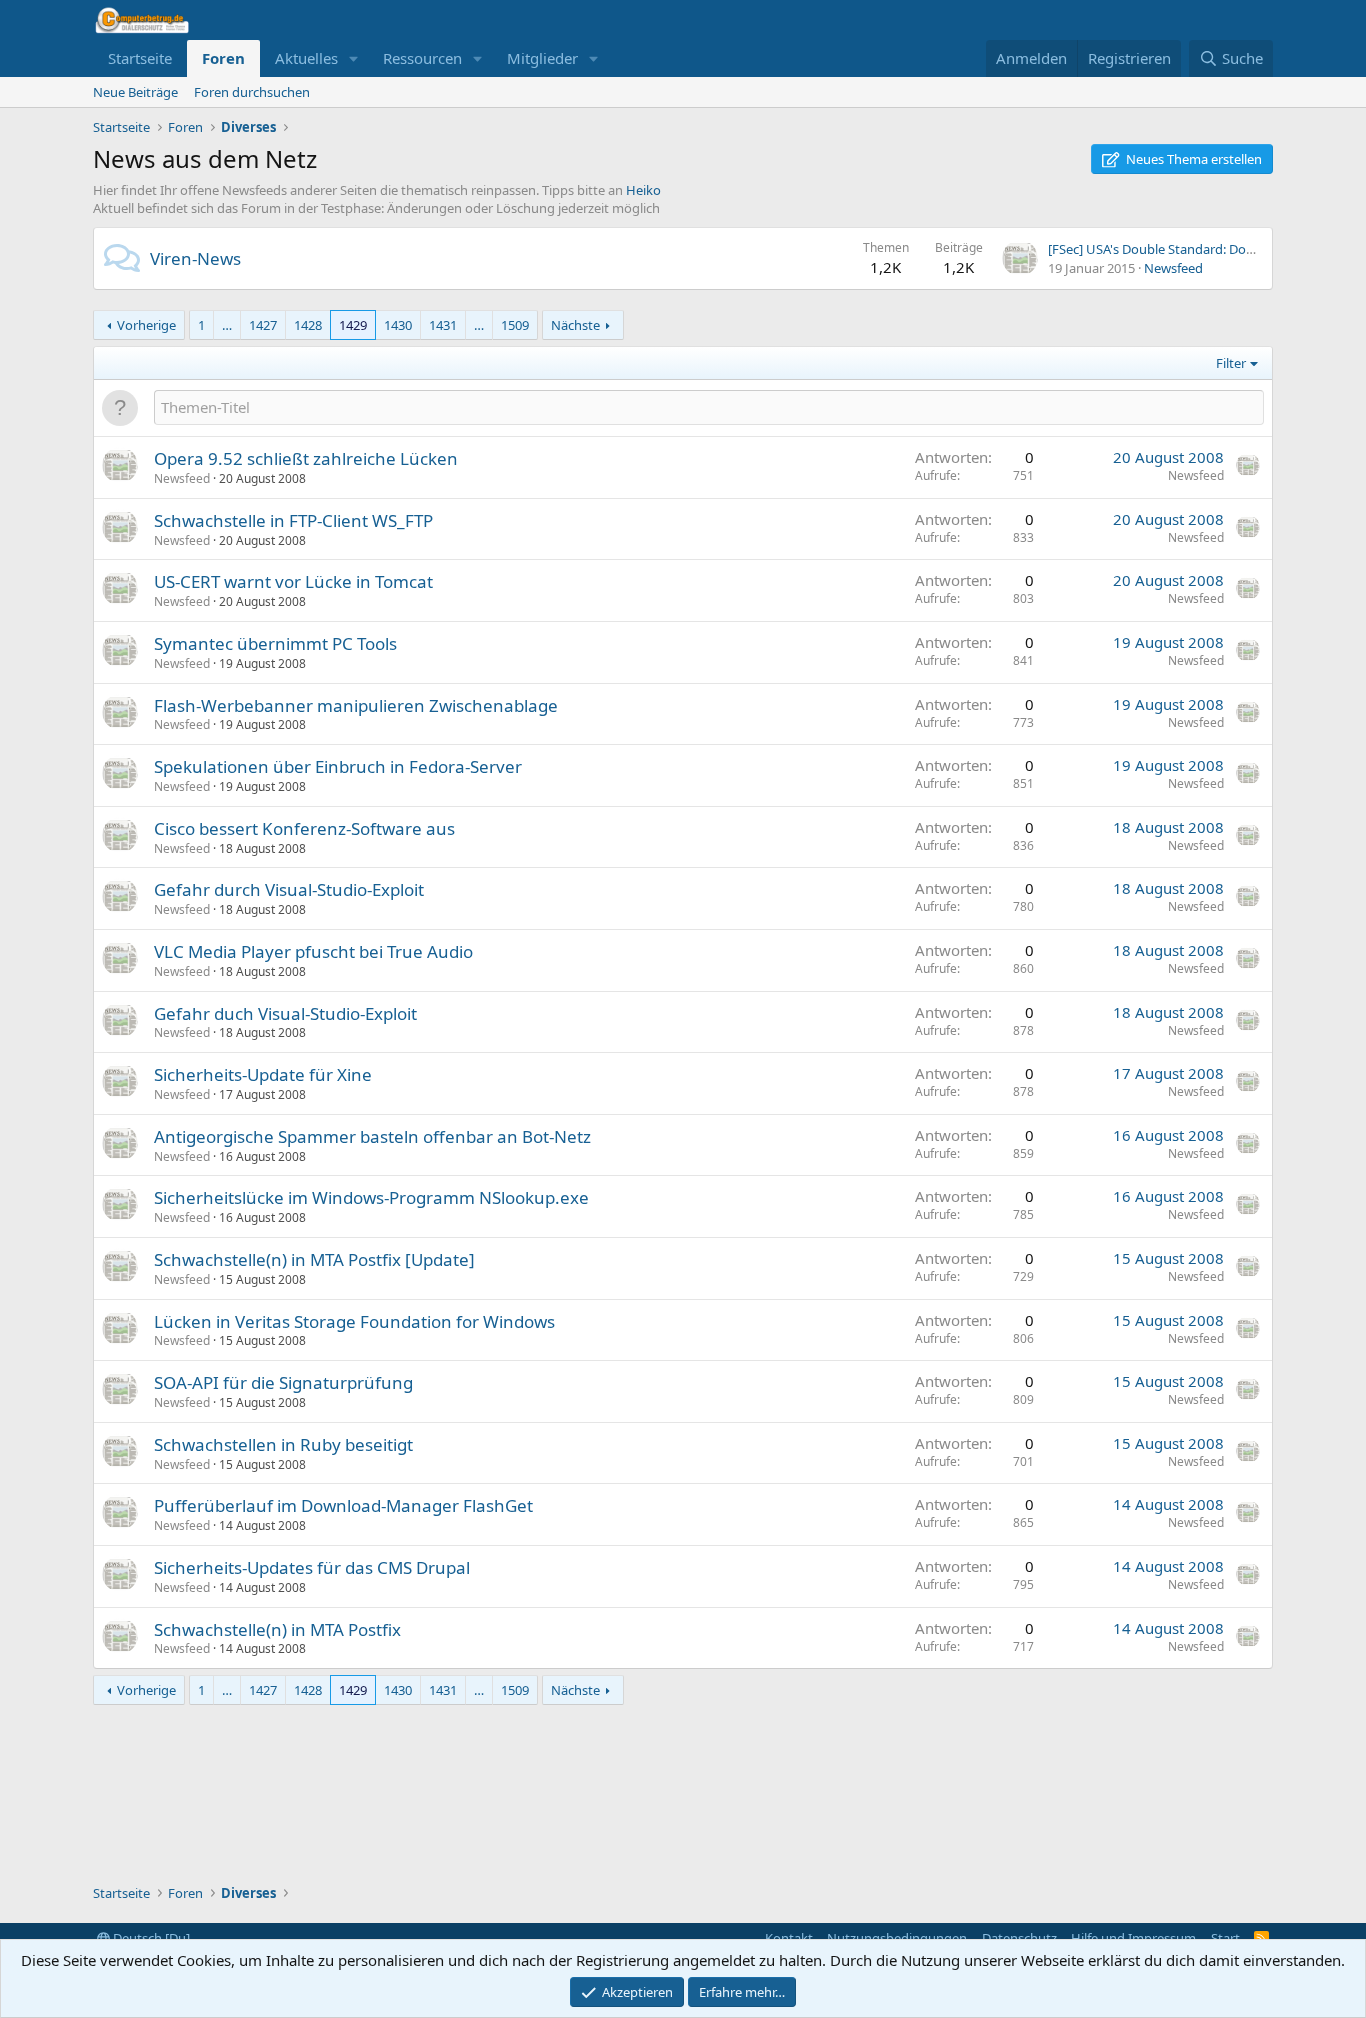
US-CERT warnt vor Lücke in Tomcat (293, 581)
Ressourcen (422, 58)
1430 (398, 325)
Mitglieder (542, 58)
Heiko (643, 190)
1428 (308, 325)
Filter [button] (1231, 363)
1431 (443, 325)
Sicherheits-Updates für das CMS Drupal (312, 1567)
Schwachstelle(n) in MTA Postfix (277, 1629)
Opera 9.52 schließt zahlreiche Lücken (306, 458)
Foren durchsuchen (252, 92)
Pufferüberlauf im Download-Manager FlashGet (343, 1505)
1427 (263, 325)
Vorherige (146, 325)
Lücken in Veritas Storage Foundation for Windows (354, 1321)
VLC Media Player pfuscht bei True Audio (313, 951)
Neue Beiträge (135, 92)
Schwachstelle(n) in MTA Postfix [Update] (314, 1259)
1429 (353, 325)
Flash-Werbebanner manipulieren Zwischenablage (356, 705)
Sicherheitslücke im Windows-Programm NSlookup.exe (371, 1197)
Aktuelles (306, 58)
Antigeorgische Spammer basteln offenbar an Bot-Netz (372, 1136)
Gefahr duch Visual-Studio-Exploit (285, 1013)
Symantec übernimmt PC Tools (275, 643)
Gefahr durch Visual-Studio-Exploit (289, 889)
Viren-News (195, 258)
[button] (354, 58)
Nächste (575, 325)
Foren (223, 58)
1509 (515, 325)
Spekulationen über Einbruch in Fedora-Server (338, 766)
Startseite (140, 58)
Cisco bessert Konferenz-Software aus (304, 828)
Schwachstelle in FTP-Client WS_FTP (293, 520)
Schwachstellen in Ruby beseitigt (283, 1444)
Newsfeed (1173, 268)
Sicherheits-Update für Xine (263, 1074)
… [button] (227, 325)
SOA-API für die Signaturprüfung (283, 1382)
